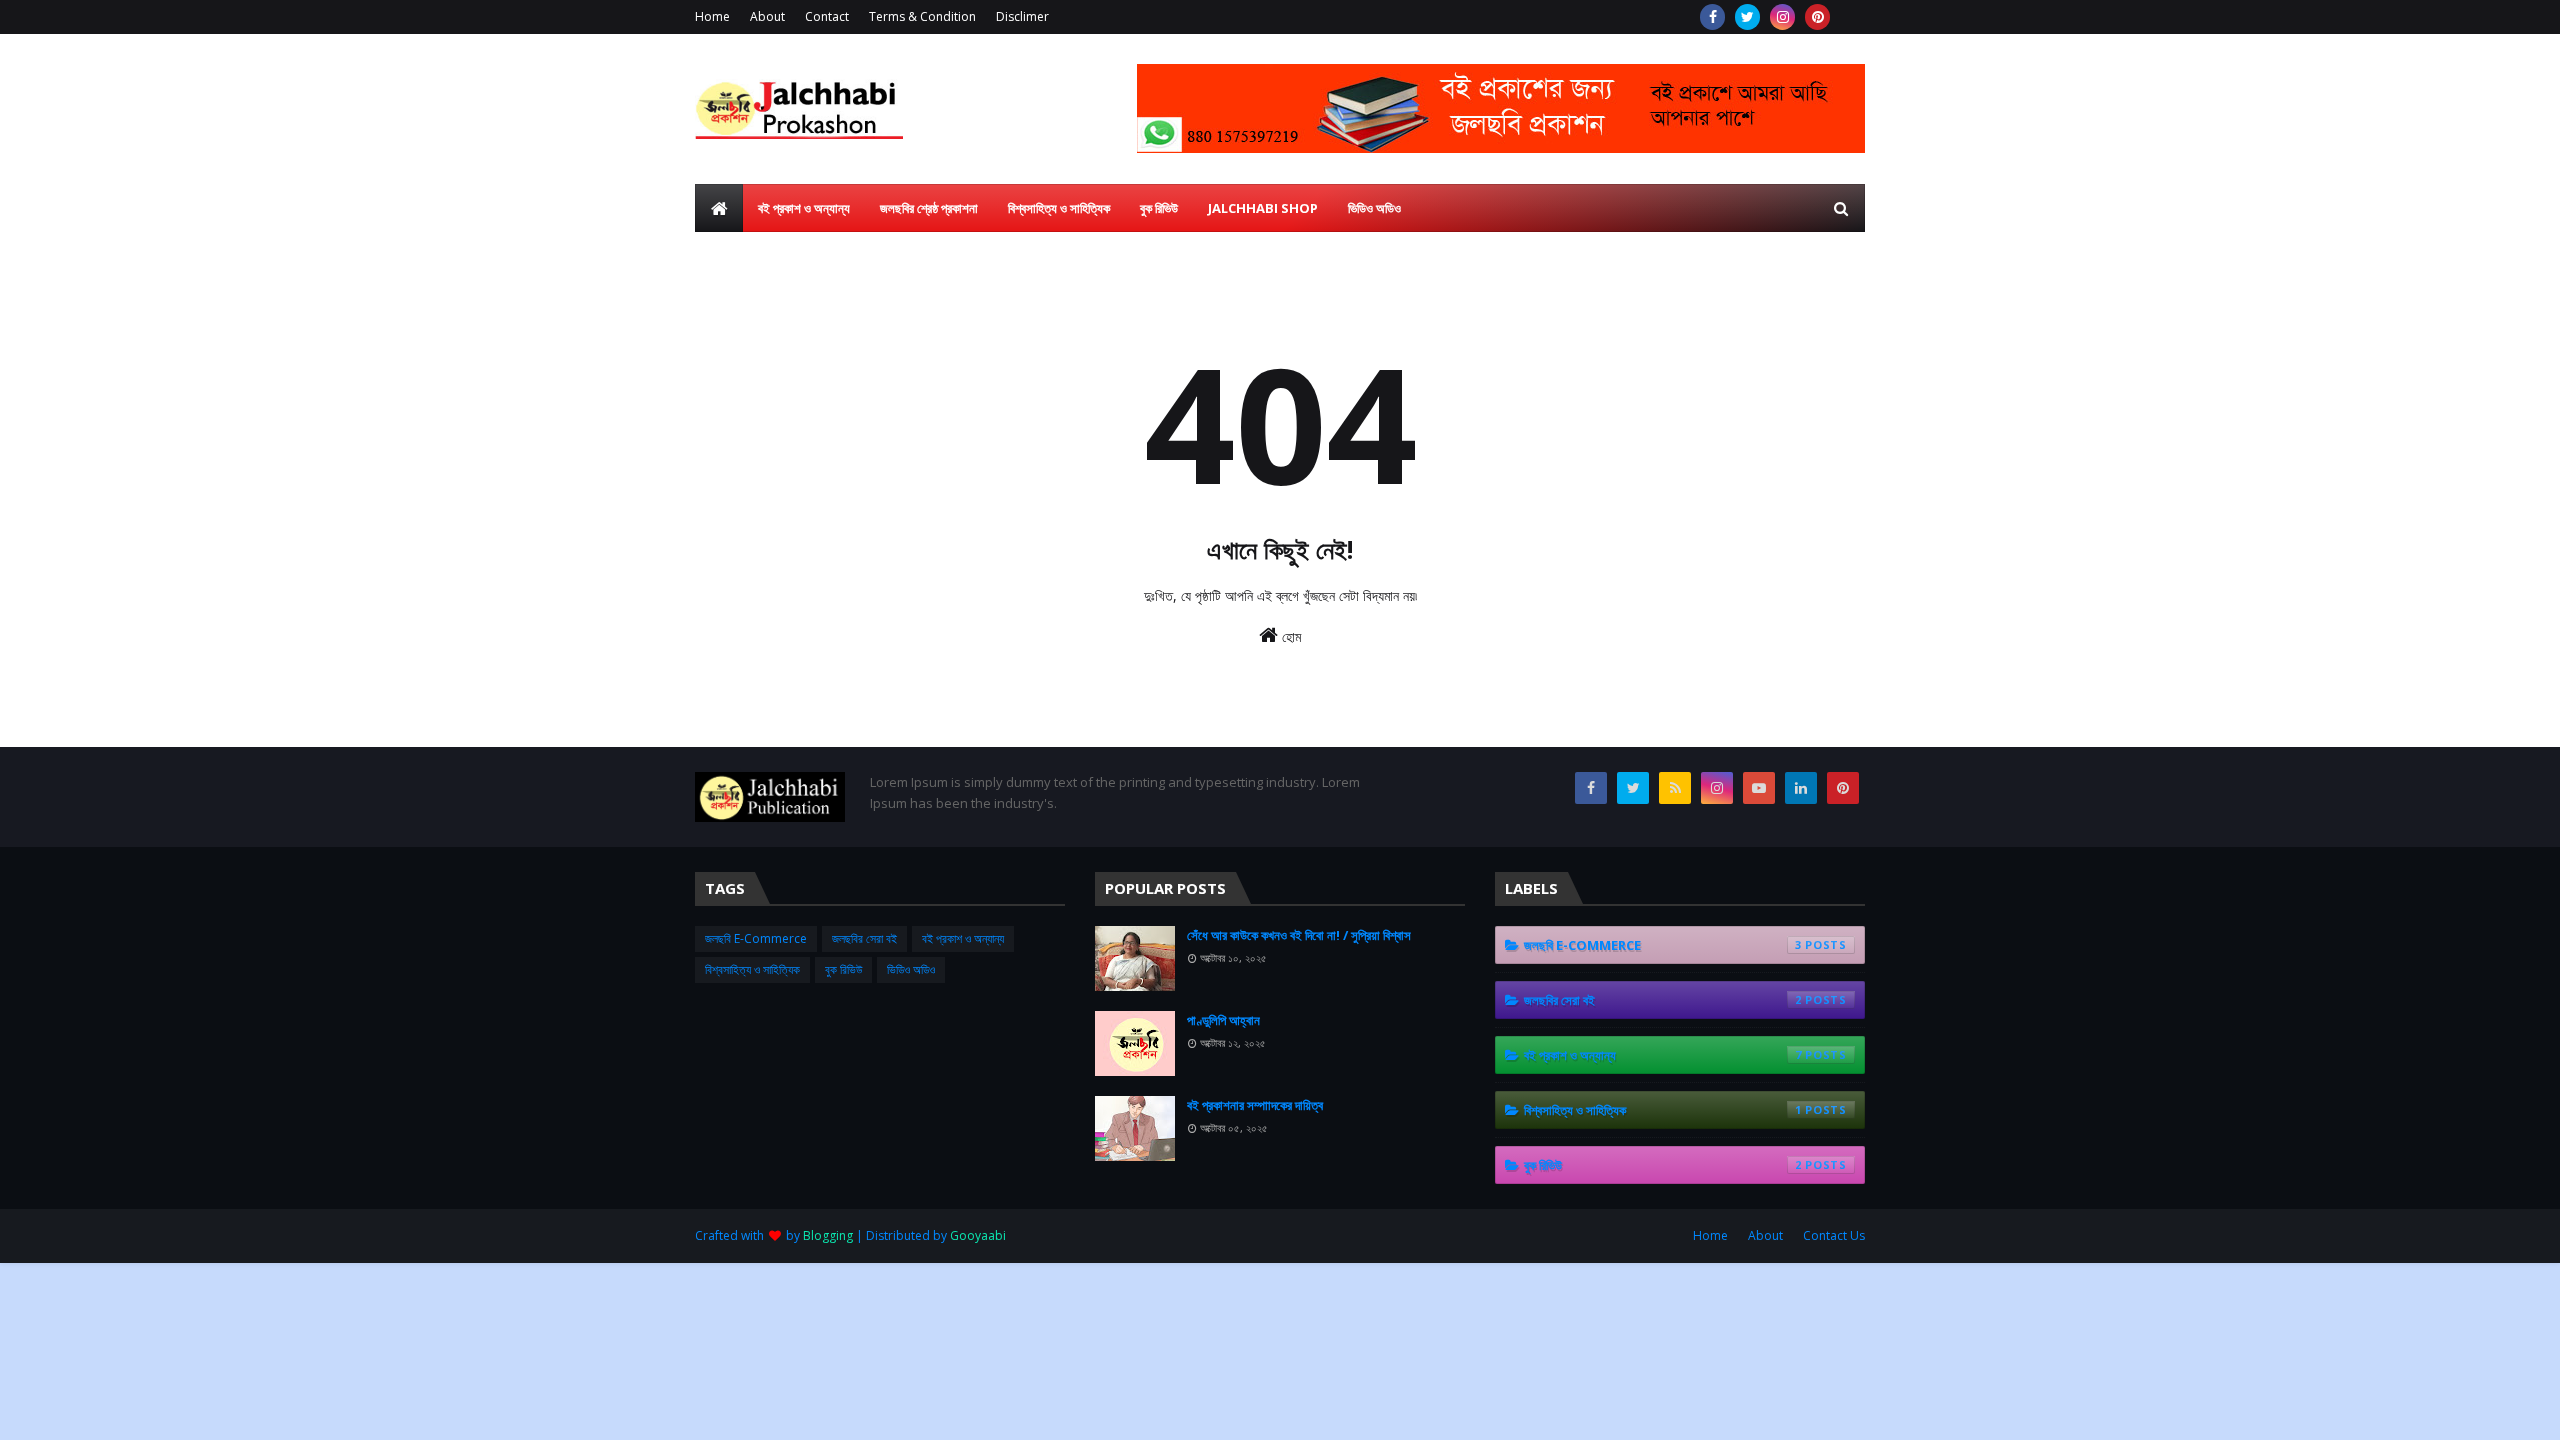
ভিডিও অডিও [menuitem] (1374, 208)
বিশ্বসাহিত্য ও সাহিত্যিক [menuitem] (1059, 208)
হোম (1289, 636)
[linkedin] (1801, 788)
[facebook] (1712, 17)
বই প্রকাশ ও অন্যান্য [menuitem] (804, 208)
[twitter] (1747, 17)
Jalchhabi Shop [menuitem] (1263, 208)
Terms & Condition (922, 16)
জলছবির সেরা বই (864, 938)
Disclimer (1022, 16)
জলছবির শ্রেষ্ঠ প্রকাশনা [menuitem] (929, 208)
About (767, 16)
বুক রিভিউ (843, 969)
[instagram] (1782, 17)
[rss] (1675, 788)
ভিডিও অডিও (911, 969)
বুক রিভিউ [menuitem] (1159, 208)
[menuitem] (719, 208)
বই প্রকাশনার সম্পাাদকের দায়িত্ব (1255, 1105)
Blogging (828, 1235)
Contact (827, 16)
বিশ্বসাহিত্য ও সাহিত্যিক (752, 969)
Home (712, 16)
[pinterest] (1817, 17)
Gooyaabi (978, 1235)
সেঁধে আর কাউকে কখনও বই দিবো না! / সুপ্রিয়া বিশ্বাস (1299, 935)
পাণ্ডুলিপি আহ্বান (1223, 1020)
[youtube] (1759, 788)
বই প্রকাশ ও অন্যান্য (963, 938)
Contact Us (1834, 1235)
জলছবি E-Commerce (756, 938)
